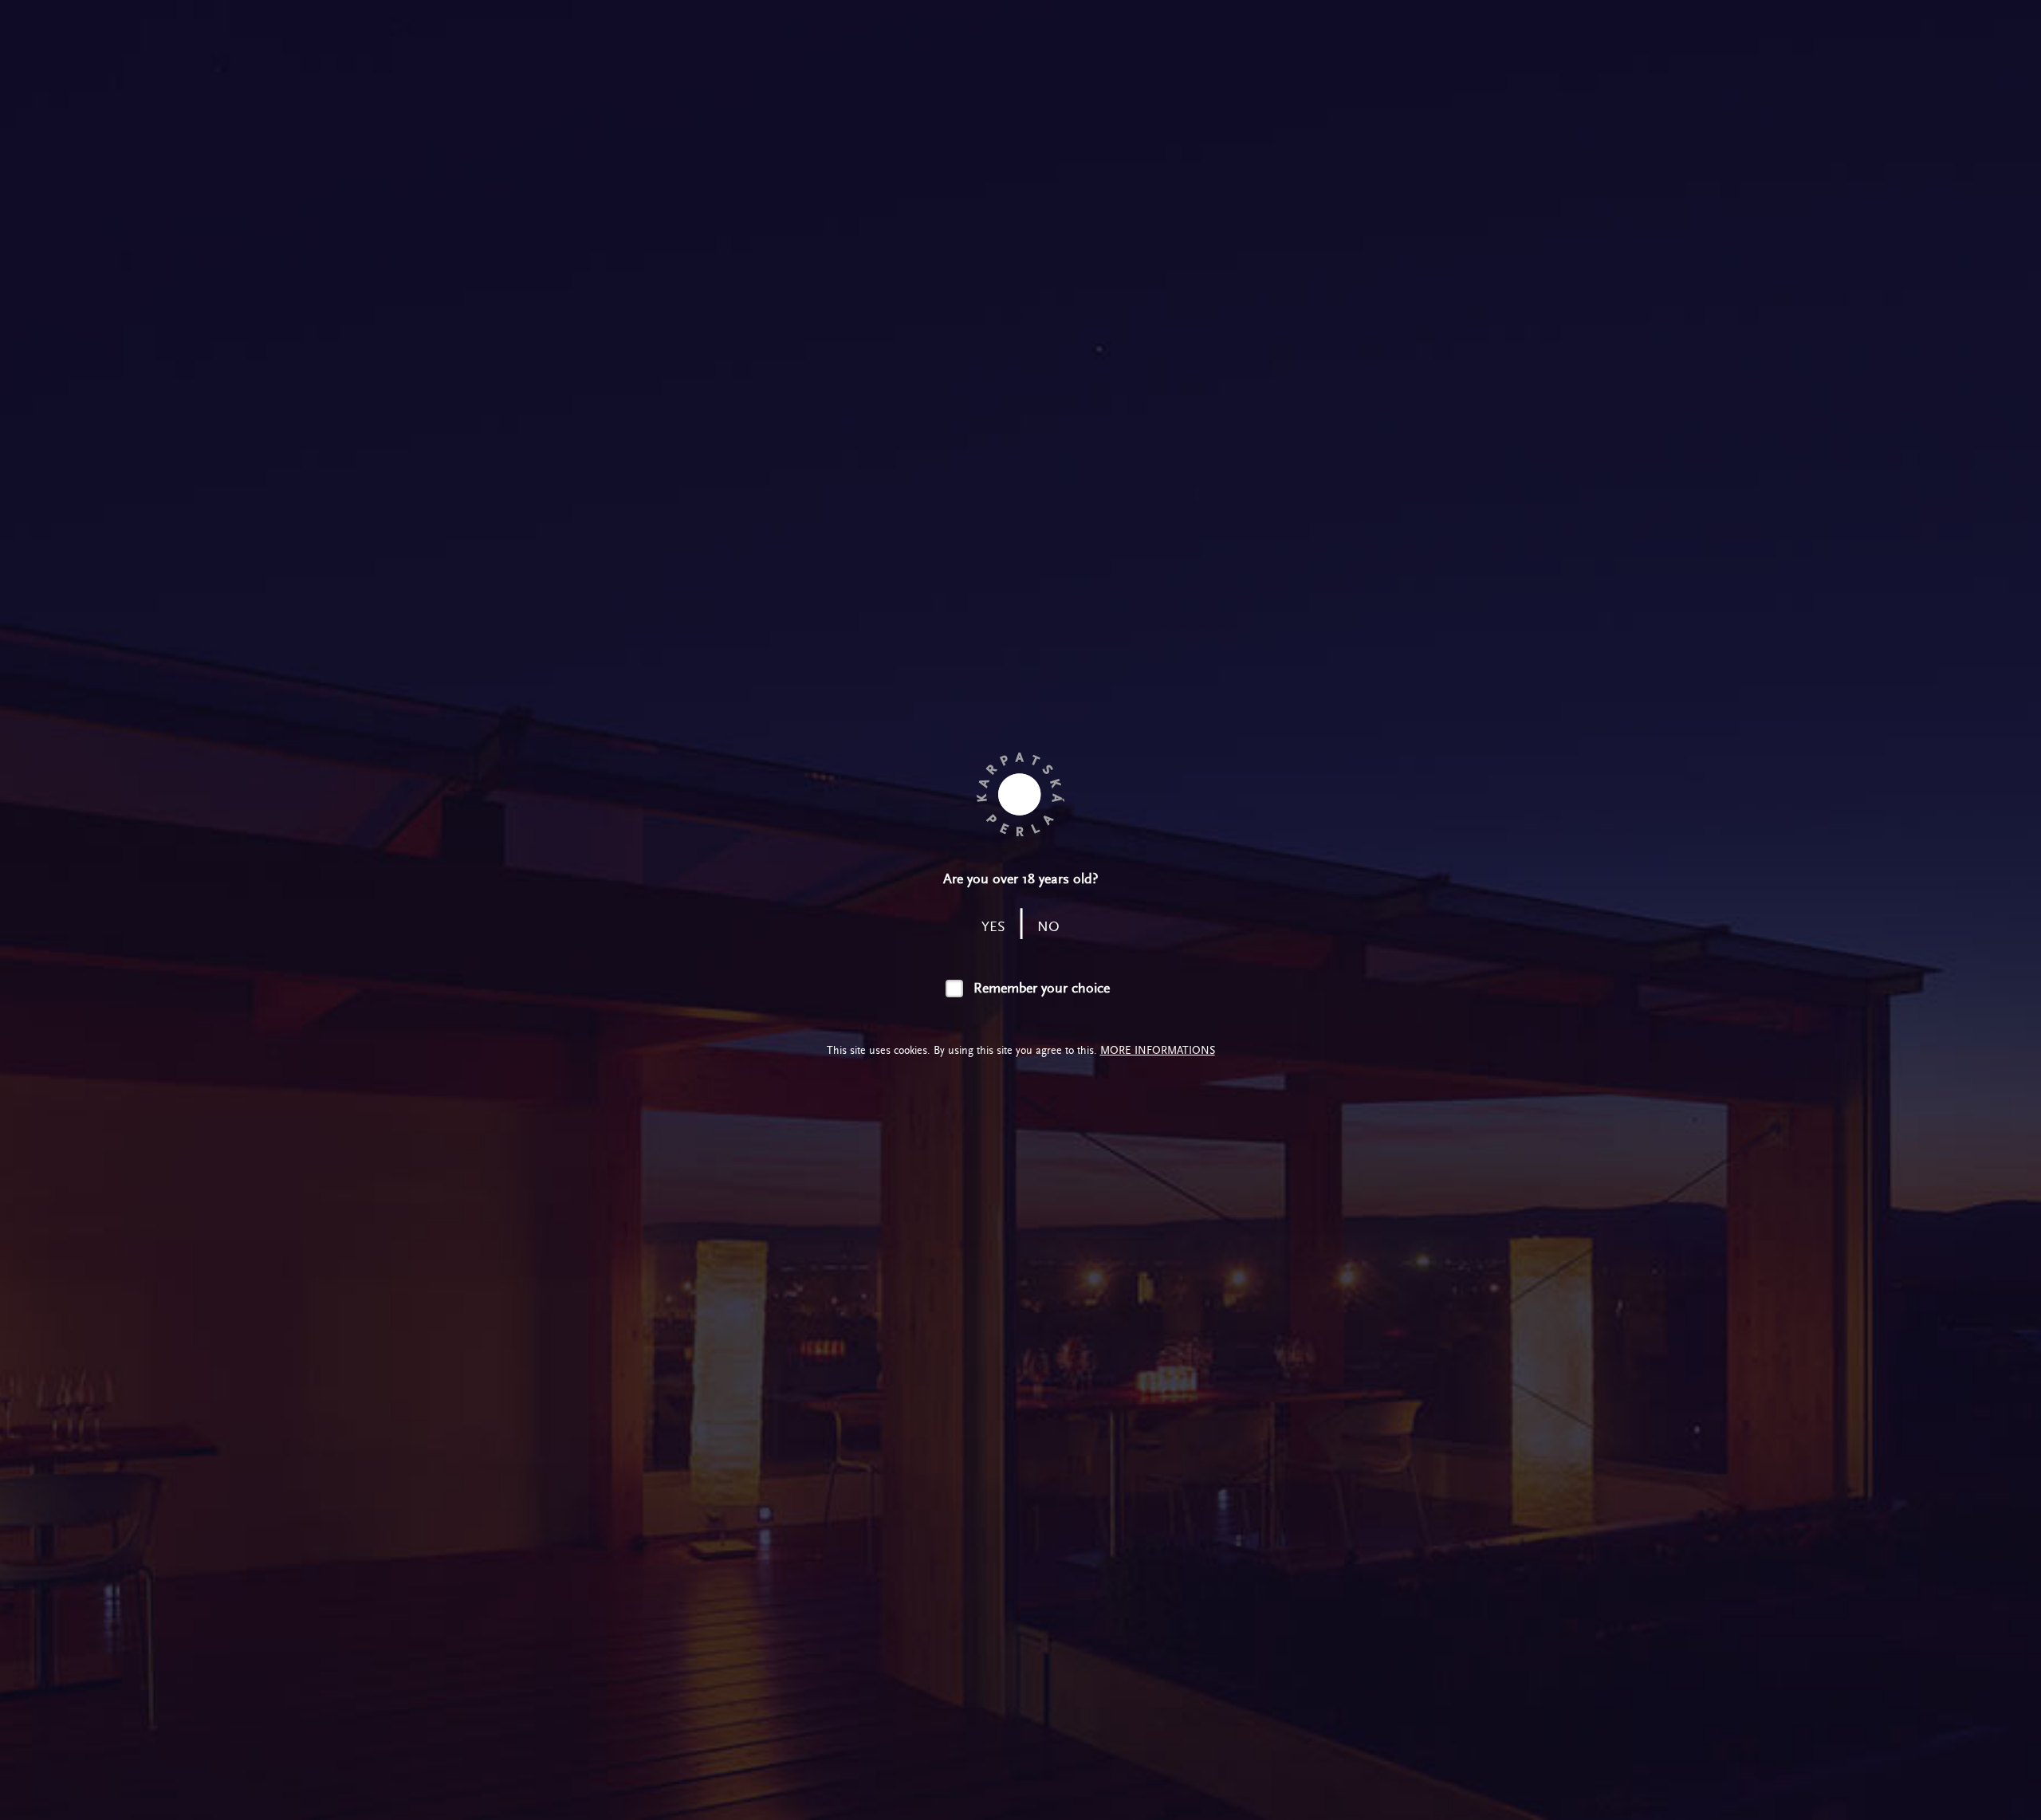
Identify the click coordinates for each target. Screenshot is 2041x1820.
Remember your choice (1042, 988)
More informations (1158, 1050)
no (1048, 927)
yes (993, 927)
